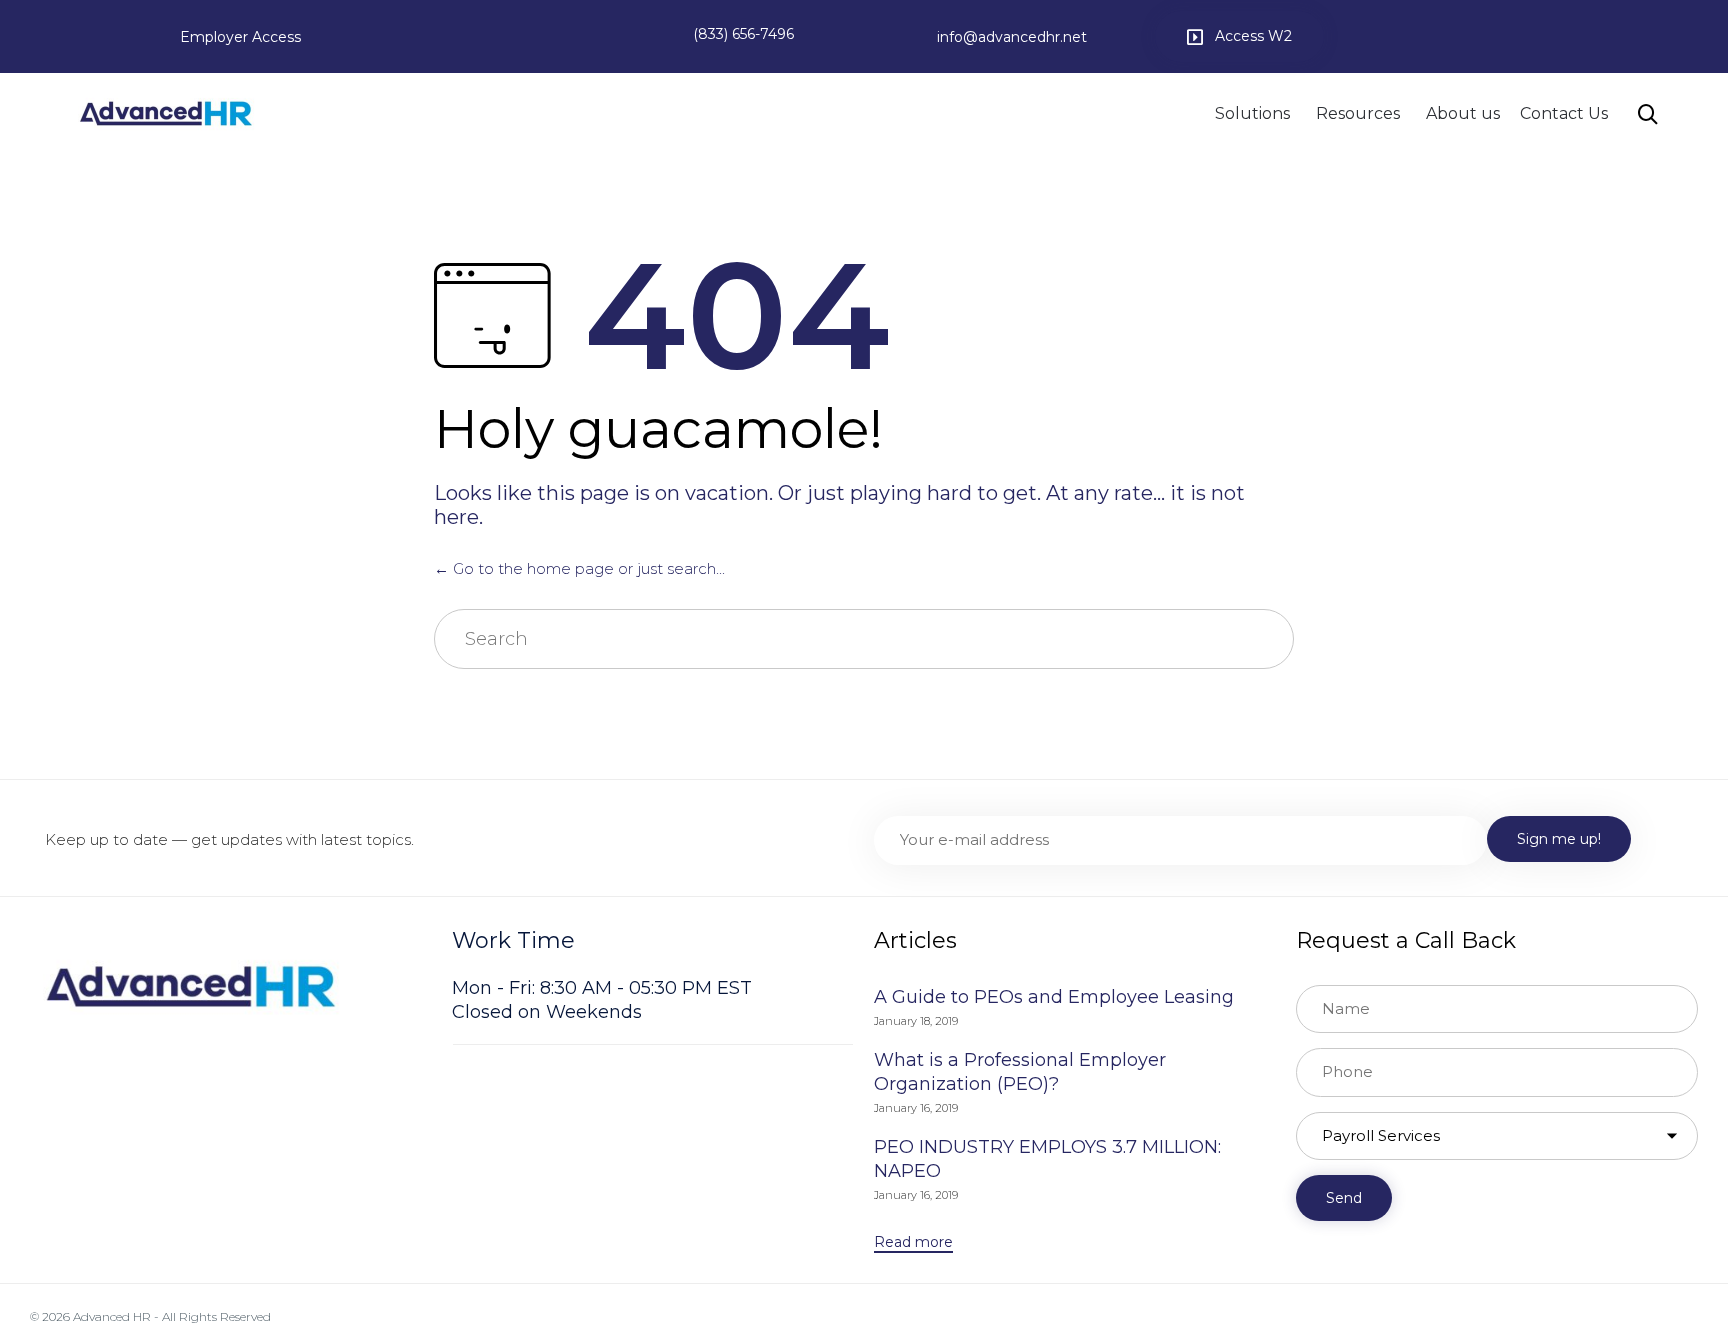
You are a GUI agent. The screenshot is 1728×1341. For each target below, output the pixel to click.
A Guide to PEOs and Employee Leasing (1054, 997)
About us (1463, 113)
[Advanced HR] (166, 113)
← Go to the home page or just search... (579, 568)
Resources (1358, 113)
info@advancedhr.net (1012, 37)
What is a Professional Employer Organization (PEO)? (1020, 1072)
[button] (1239, 36)
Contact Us (1564, 113)
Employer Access (240, 37)
